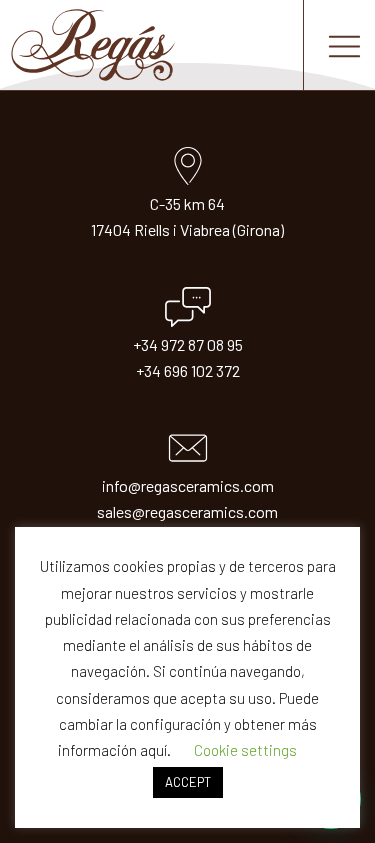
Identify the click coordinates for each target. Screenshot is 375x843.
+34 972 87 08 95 (188, 344)
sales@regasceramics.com (187, 511)
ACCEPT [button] (188, 782)
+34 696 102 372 (188, 370)
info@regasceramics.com (188, 485)
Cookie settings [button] (245, 750)
